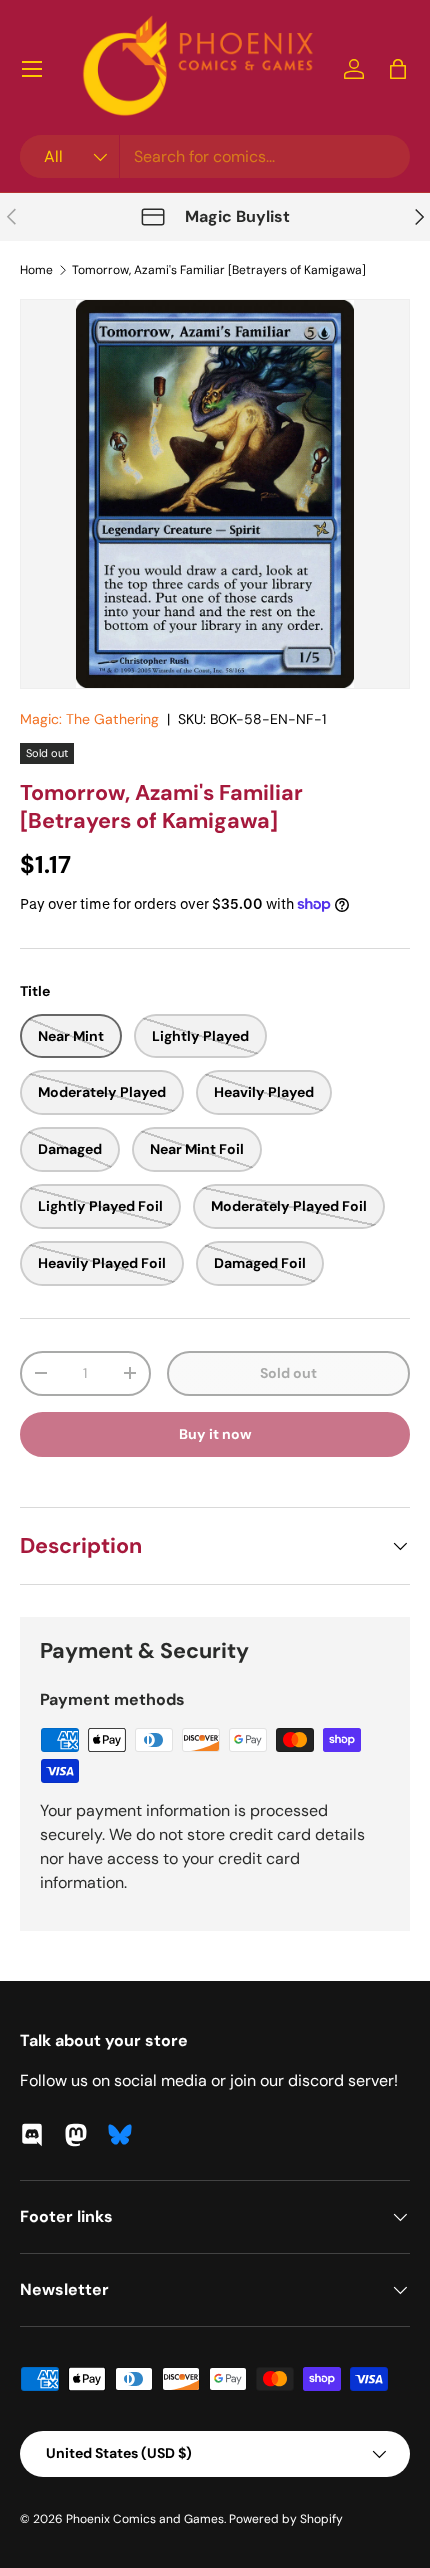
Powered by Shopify (286, 2519)
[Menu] (32, 69)
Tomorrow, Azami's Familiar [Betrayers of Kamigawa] (219, 270)
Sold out (288, 1373)
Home (36, 270)
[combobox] (215, 156)
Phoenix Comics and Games (145, 2519)
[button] (398, 69)
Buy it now (215, 1434)
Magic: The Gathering (89, 719)
